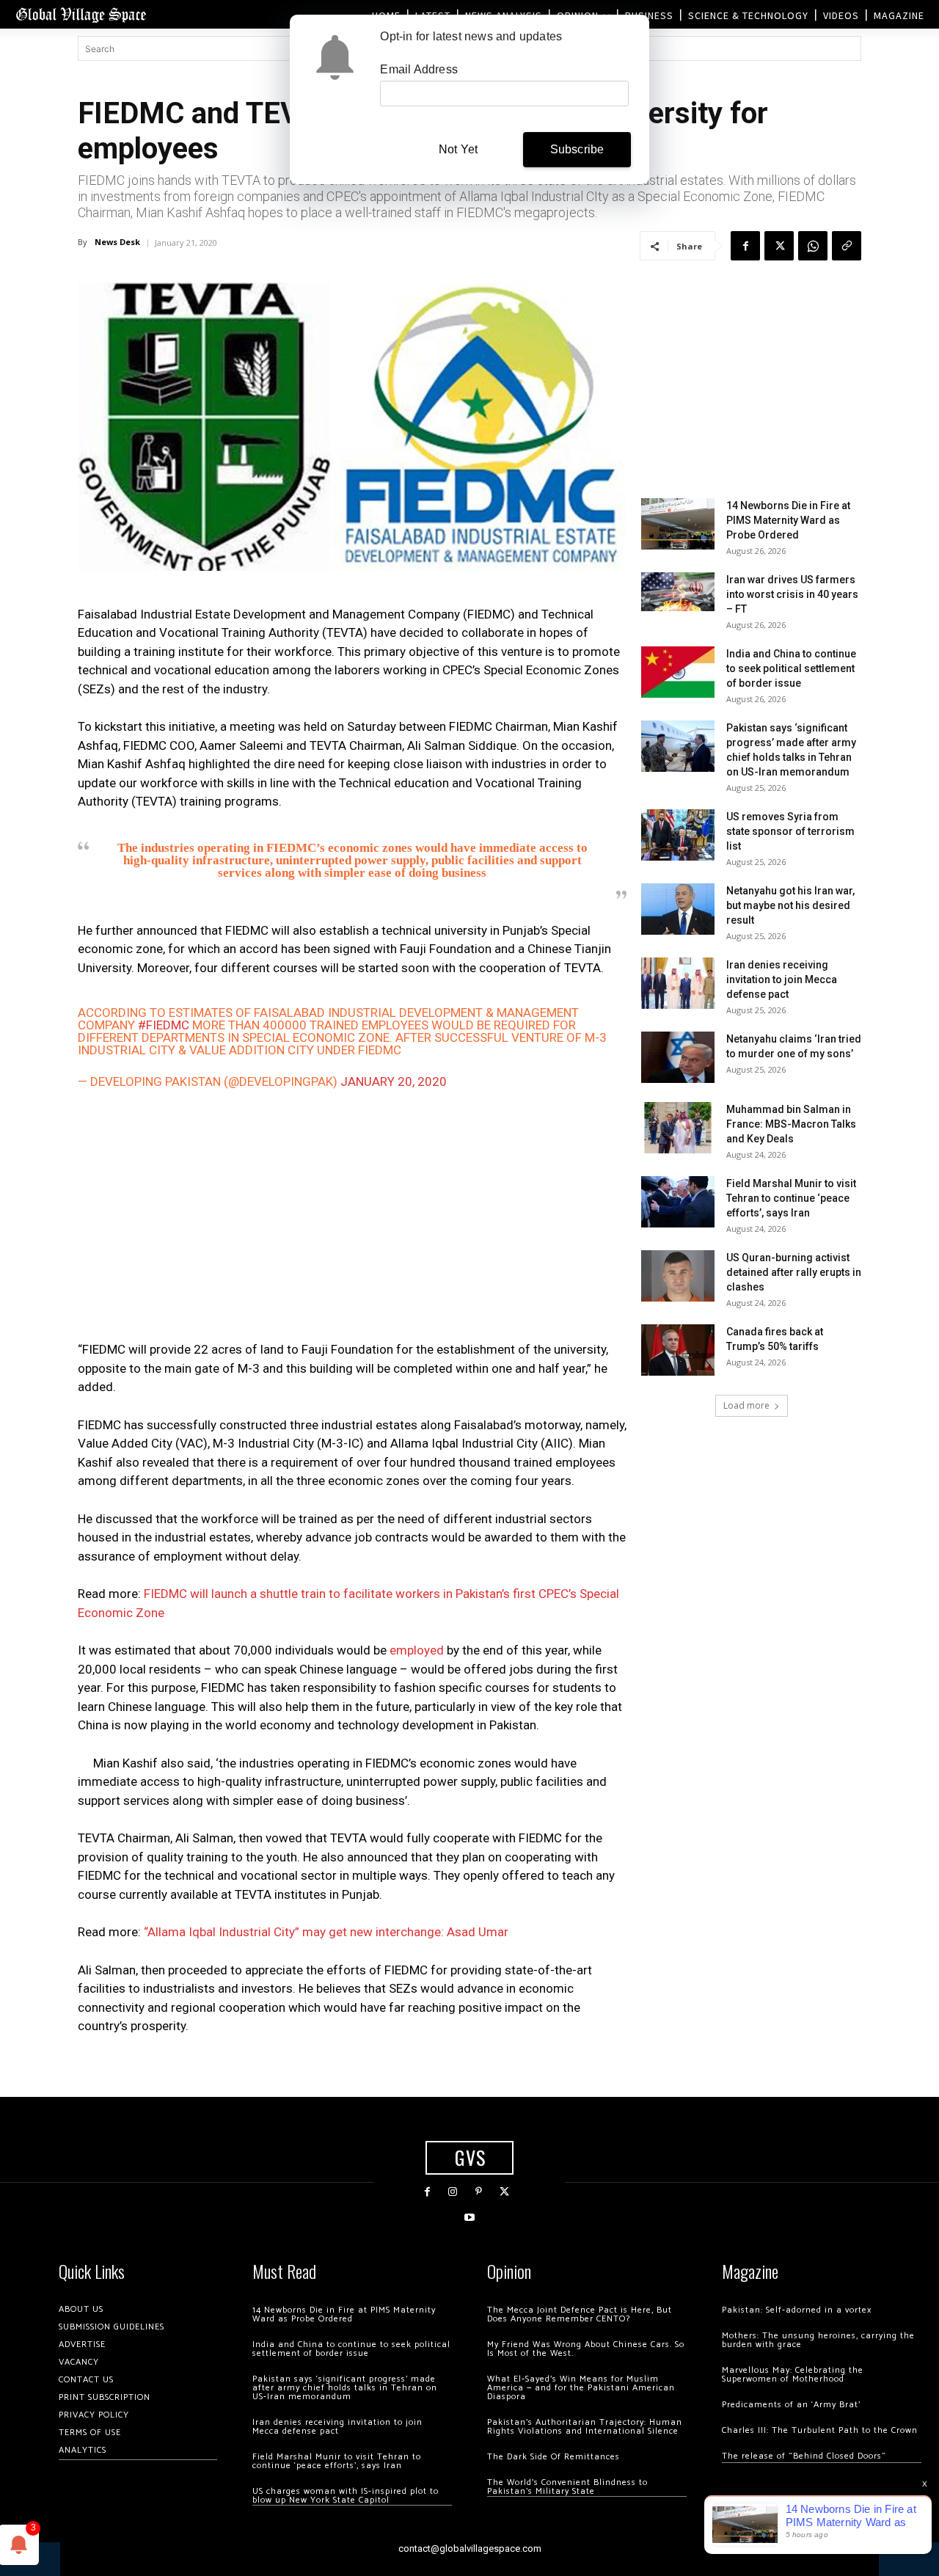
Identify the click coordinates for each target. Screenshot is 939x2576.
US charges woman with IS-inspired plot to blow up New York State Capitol (346, 2496)
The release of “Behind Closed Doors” (804, 2456)
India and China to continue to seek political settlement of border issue (791, 668)
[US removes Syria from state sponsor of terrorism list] (678, 835)
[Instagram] (453, 2192)
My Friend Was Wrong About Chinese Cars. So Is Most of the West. (586, 2349)
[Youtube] (469, 2218)
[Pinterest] (479, 2192)
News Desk (117, 242)
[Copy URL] (847, 246)
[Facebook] (745, 246)
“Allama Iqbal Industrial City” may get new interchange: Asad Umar (326, 1932)
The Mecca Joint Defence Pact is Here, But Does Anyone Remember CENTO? (580, 2314)
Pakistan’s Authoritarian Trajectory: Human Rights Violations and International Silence (585, 2427)
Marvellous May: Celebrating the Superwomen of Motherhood (793, 2375)
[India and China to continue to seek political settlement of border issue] (678, 672)
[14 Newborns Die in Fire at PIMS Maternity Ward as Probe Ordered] (678, 524)
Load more (746, 1405)
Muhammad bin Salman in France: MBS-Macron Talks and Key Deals (791, 1124)
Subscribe (577, 149)
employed (417, 1650)
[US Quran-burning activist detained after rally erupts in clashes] (678, 1276)
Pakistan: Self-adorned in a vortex (797, 2310)
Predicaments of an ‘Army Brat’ (791, 2405)
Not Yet (458, 149)
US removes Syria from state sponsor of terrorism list (790, 831)
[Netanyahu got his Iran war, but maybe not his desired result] (678, 909)
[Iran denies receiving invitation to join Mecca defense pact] (678, 983)
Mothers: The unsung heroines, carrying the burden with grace (818, 2340)
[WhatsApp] (813, 246)
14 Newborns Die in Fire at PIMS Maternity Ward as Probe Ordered (788, 520)
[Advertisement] (352, 1219)
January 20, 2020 (394, 1081)
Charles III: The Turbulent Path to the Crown (820, 2430)
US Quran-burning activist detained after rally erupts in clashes (794, 1272)
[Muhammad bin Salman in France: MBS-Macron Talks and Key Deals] (678, 1128)
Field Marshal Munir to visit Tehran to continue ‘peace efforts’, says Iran (791, 1198)
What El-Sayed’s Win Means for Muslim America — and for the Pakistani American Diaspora (581, 2388)
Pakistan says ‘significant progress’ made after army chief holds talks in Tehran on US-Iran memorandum (345, 2388)
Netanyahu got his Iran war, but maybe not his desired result (790, 905)
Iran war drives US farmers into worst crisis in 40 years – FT (792, 594)
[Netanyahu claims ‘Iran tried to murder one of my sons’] (678, 1057)
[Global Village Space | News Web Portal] (81, 14)
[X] (779, 246)
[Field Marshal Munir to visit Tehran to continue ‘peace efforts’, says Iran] (678, 1202)
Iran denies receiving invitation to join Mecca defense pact (782, 979)
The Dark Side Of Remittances (553, 2457)
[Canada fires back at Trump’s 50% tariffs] (678, 1350)
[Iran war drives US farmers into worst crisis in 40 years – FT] (678, 592)
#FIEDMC (164, 1025)
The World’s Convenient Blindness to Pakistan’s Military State (567, 2487)
